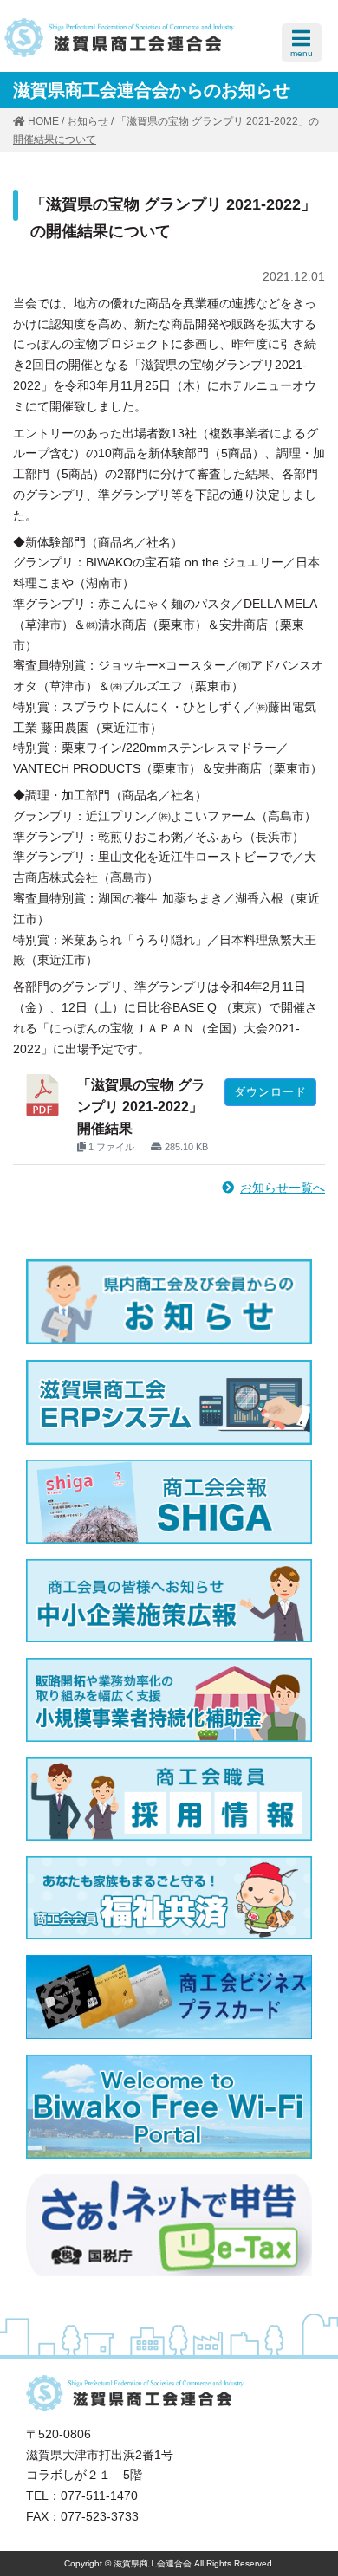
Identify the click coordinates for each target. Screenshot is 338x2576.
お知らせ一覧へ (283, 1188)
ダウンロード (270, 1092)
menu (302, 53)
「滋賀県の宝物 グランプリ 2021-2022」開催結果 (141, 1107)
